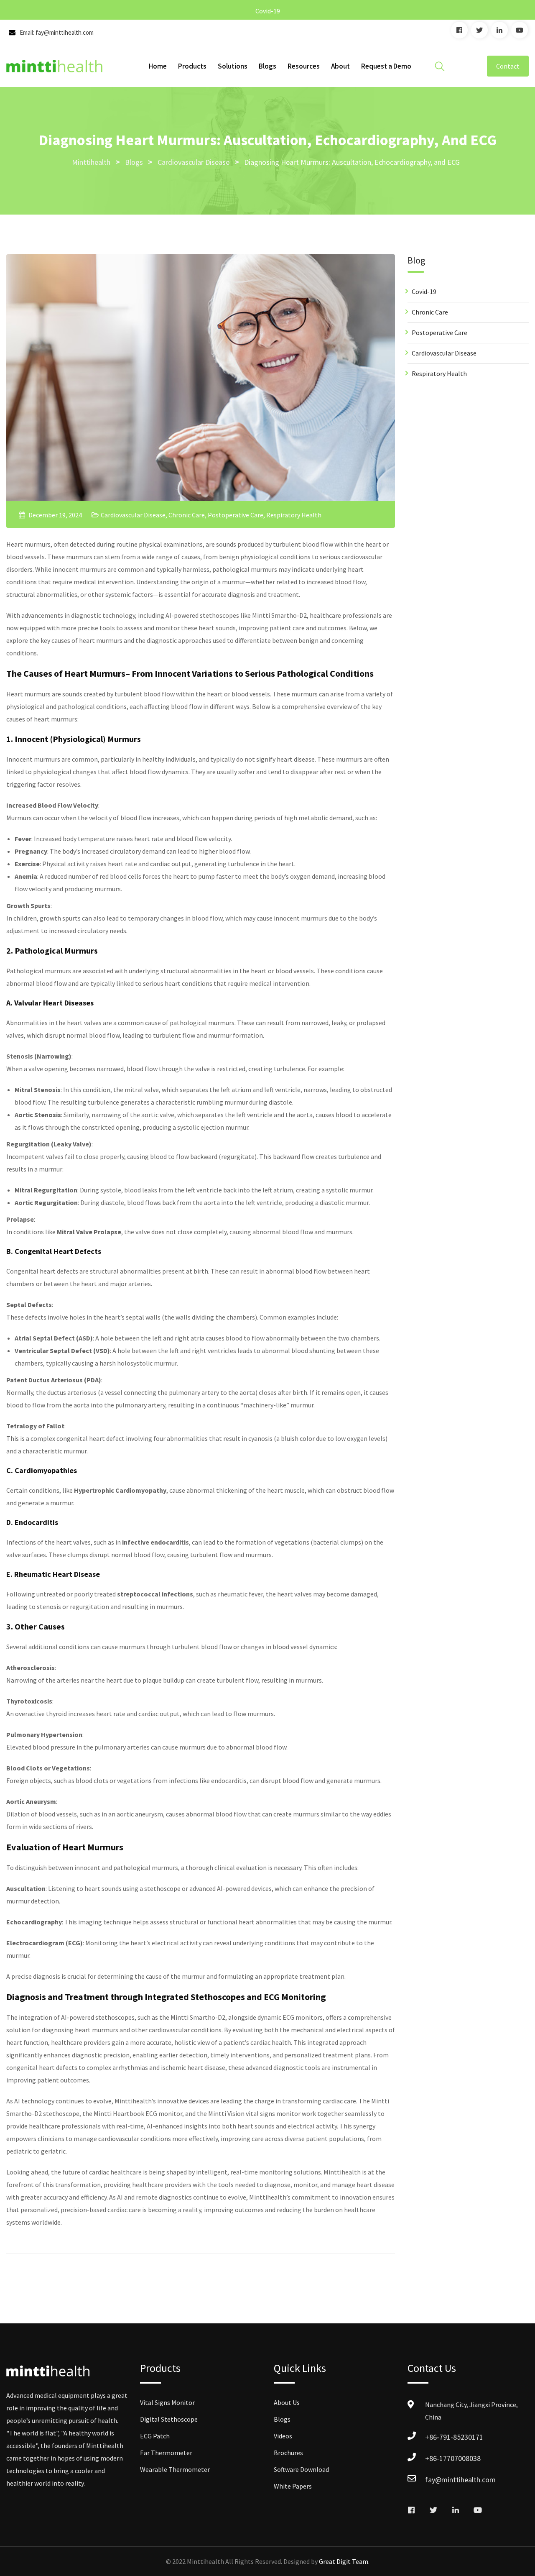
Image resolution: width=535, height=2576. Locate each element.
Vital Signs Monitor (167, 2402)
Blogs (267, 66)
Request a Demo (386, 66)
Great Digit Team (344, 2561)
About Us (287, 2402)
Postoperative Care (236, 515)
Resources (304, 66)
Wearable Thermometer (175, 2469)
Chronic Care (187, 515)
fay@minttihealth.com (65, 32)
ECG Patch (155, 2436)
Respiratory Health (294, 515)
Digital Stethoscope (169, 2419)
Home (158, 66)
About (340, 66)
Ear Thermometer (166, 2453)
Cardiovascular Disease (133, 515)
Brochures (288, 2453)
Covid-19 (268, 11)
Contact (508, 66)
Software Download (301, 2469)
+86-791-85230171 (454, 2437)
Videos (283, 2436)
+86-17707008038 (453, 2458)
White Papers (293, 2486)
